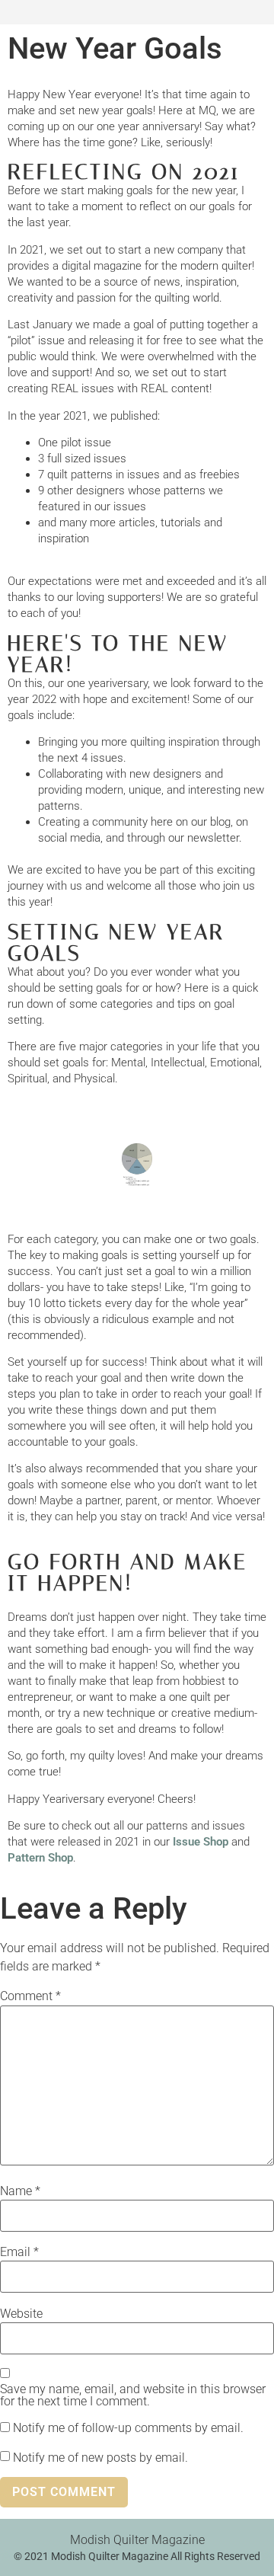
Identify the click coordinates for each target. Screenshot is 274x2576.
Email (19, 2252)
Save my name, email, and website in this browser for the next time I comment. (133, 2395)
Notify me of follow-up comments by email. (128, 2428)
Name (20, 2191)
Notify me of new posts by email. (100, 2458)
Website (21, 2314)
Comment (30, 1996)
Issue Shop (201, 1842)
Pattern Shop (40, 1858)
